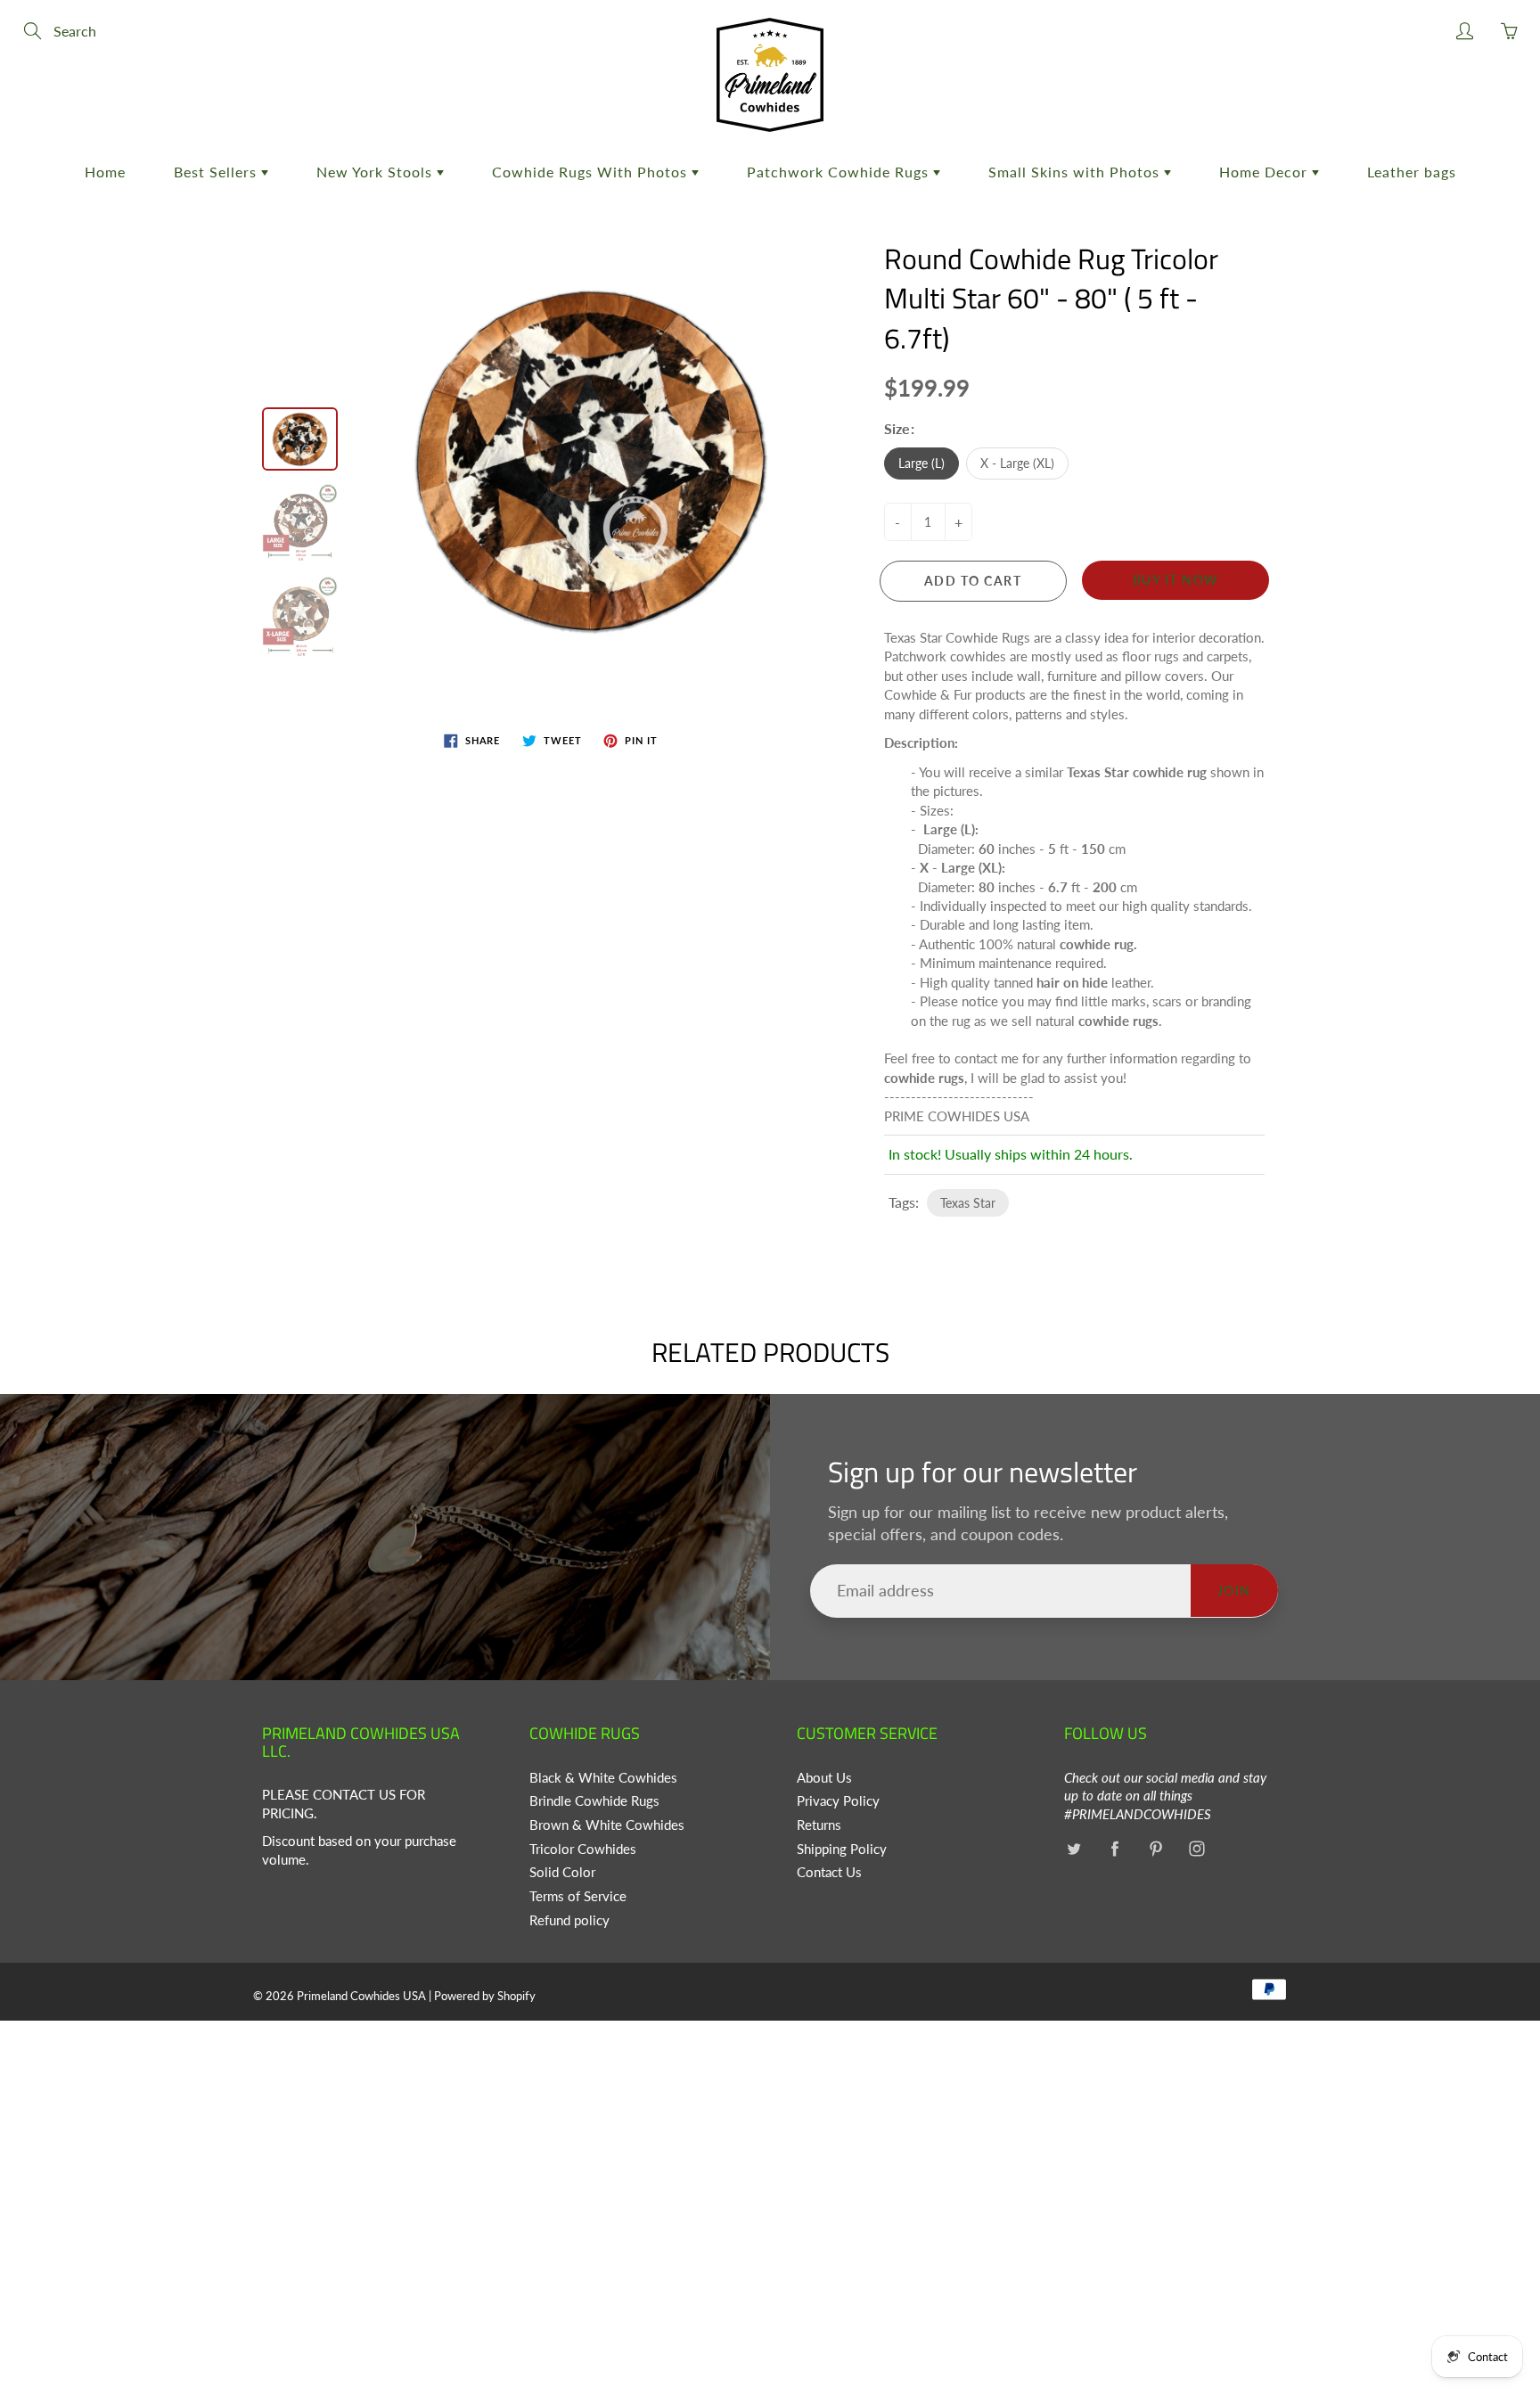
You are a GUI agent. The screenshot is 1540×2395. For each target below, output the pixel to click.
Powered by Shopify (485, 1996)
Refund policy (569, 1920)
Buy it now (1176, 580)
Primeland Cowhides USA (361, 1996)
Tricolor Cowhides (583, 1849)
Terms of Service (578, 1896)
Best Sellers (217, 172)
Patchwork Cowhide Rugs (840, 172)
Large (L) (922, 463)
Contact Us (829, 1872)
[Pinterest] (1155, 1849)
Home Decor (1266, 172)
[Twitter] (1073, 1849)
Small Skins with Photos (1076, 172)
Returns (819, 1825)
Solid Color (562, 1872)
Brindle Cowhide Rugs (594, 1801)
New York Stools (377, 172)
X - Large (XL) (1017, 463)
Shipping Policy (842, 1849)
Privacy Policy (838, 1801)
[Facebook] (1114, 1849)
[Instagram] (1196, 1849)
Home (105, 172)
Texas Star (968, 1203)
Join (1234, 1591)
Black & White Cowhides (603, 1778)
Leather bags (1412, 172)
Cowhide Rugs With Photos (592, 172)
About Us (824, 1778)
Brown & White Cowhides (607, 1825)
